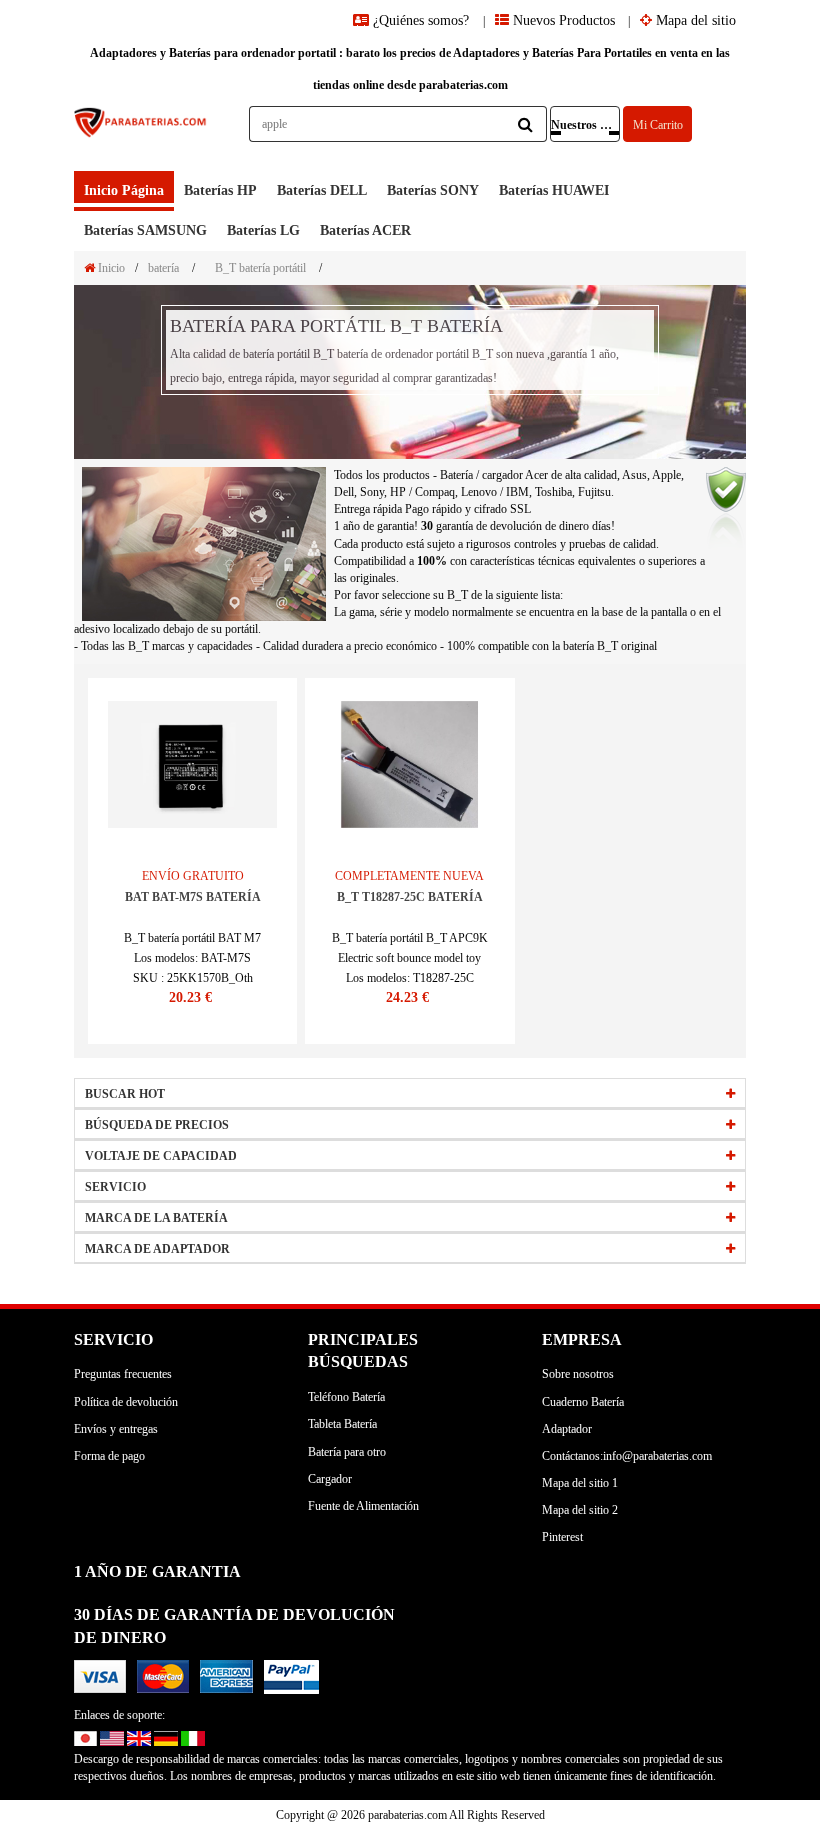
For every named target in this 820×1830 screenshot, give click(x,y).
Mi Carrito (658, 125)
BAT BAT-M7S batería (193, 897)
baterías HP (220, 190)
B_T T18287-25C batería (410, 897)
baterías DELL (322, 190)
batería (163, 268)
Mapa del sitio (694, 20)
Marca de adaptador (157, 1249)
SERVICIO (115, 1187)
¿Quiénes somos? (421, 20)
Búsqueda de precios (157, 1125)
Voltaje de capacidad (161, 1156)
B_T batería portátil (260, 268)
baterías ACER (365, 230)
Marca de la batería (156, 1218)
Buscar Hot (125, 1094)
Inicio (110, 268)
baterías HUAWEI (554, 190)
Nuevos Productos (562, 20)
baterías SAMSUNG (145, 230)
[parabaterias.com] (141, 138)
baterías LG (263, 230)
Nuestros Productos (585, 125)
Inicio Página (124, 190)
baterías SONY (433, 190)
